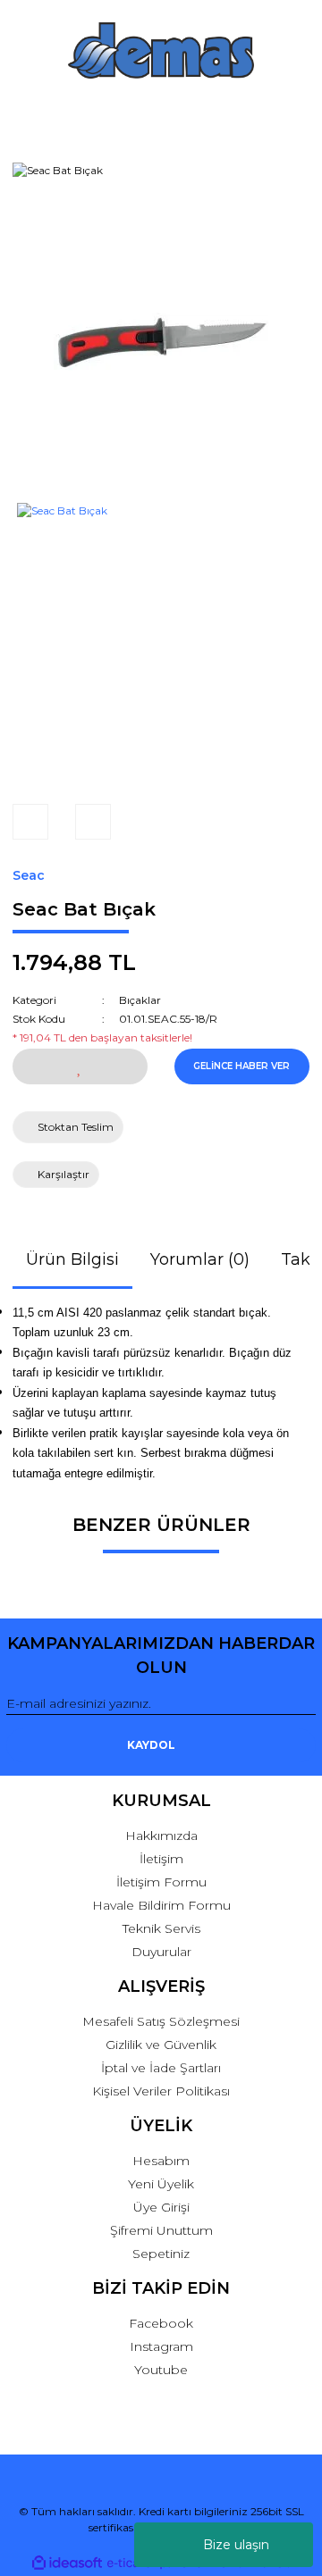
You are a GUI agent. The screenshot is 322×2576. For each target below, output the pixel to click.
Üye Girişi (161, 2207)
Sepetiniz (161, 2254)
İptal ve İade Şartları (161, 2068)
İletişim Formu (161, 1882)
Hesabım (161, 2161)
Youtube (161, 2370)
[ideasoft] (67, 2563)
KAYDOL (151, 1745)
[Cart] (294, 115)
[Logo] (161, 50)
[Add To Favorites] (80, 1066)
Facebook (161, 2323)
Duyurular (161, 1952)
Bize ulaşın (236, 2545)
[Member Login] (161, 115)
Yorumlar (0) (200, 1259)
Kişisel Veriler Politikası (161, 2091)
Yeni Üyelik (161, 2184)
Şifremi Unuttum (161, 2230)
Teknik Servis (161, 1928)
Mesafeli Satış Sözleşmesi (161, 2021)
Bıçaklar (140, 1000)
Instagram (161, 2346)
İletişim (161, 1859)
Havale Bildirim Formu (161, 1905)
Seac (29, 875)
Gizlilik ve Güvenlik (161, 2045)
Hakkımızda (161, 1836)
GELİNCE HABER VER (241, 1066)
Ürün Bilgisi (72, 1259)
